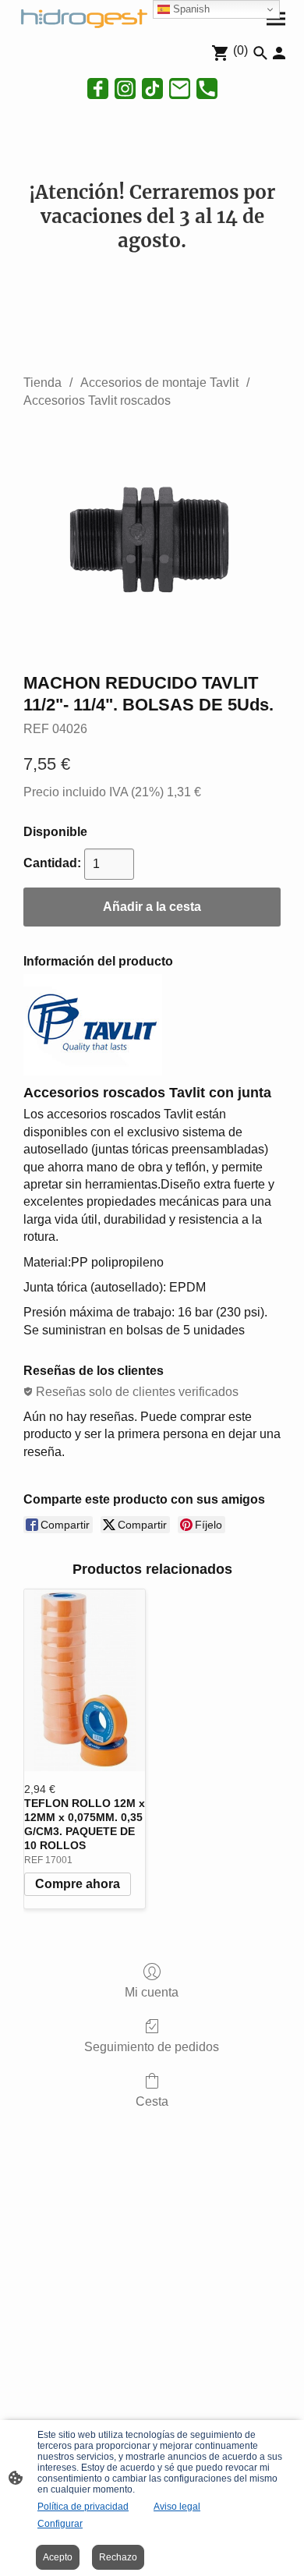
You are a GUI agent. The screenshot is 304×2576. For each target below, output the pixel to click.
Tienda (42, 383)
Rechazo (118, 2557)
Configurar (60, 2524)
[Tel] (207, 89)
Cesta (152, 2101)
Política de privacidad (83, 2507)
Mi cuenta (152, 1992)
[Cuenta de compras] (279, 53)
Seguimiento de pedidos (152, 2047)
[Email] (180, 89)
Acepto (58, 2557)
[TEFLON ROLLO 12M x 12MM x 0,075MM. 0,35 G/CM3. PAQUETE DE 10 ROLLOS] (85, 1680)
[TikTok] (152, 89)
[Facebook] (98, 89)
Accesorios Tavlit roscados (97, 400)
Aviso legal (177, 2507)
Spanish (190, 9)
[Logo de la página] (82, 17)
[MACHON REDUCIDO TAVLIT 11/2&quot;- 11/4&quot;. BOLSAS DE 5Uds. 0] (152, 537)
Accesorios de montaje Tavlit (159, 383)
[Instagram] (125, 89)
